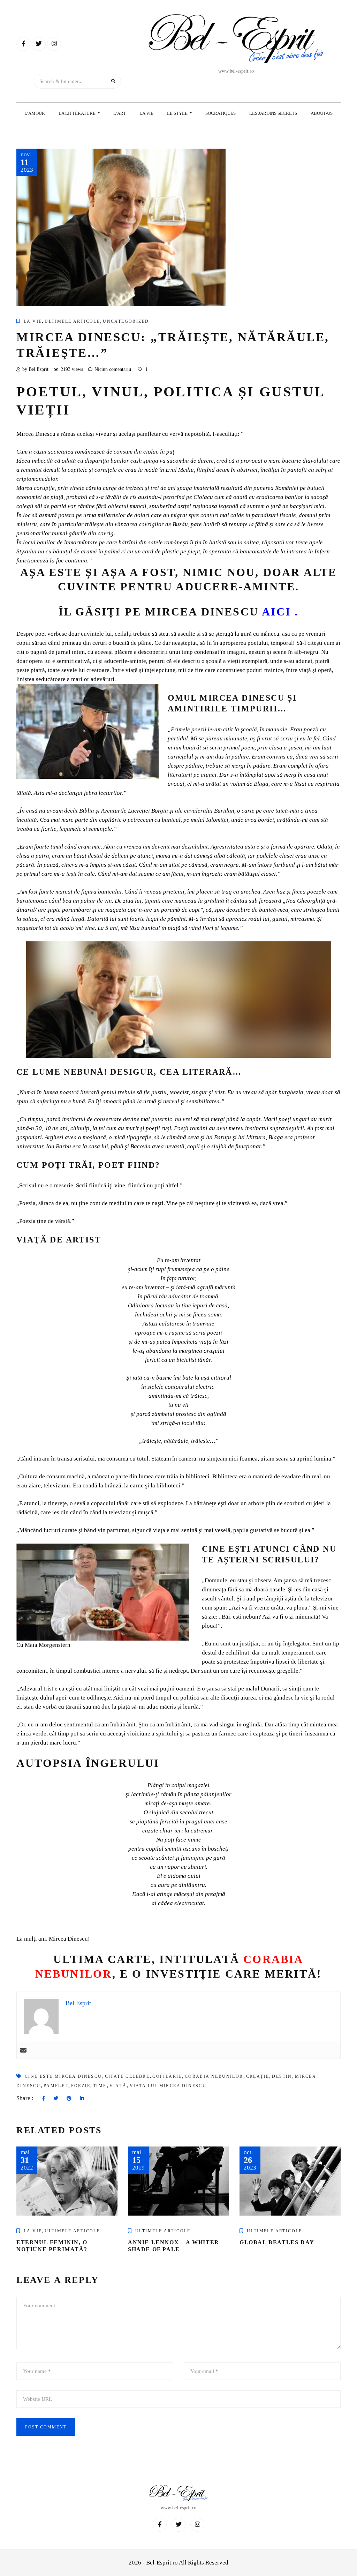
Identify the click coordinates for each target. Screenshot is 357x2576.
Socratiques (221, 113)
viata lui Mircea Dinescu (168, 2086)
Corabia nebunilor (214, 2076)
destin (282, 2076)
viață (118, 2086)
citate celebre (127, 2076)
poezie (81, 2086)
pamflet (56, 2086)
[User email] (23, 2050)
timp (100, 2086)
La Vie (146, 113)
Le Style (178, 113)
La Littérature (78, 113)
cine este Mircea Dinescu (63, 2076)
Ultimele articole (72, 321)
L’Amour (35, 113)
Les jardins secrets (273, 113)
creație (258, 2076)
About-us (322, 113)
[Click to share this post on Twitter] (56, 2099)
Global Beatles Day (277, 2242)
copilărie (167, 2076)
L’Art (120, 113)
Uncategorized (126, 321)
